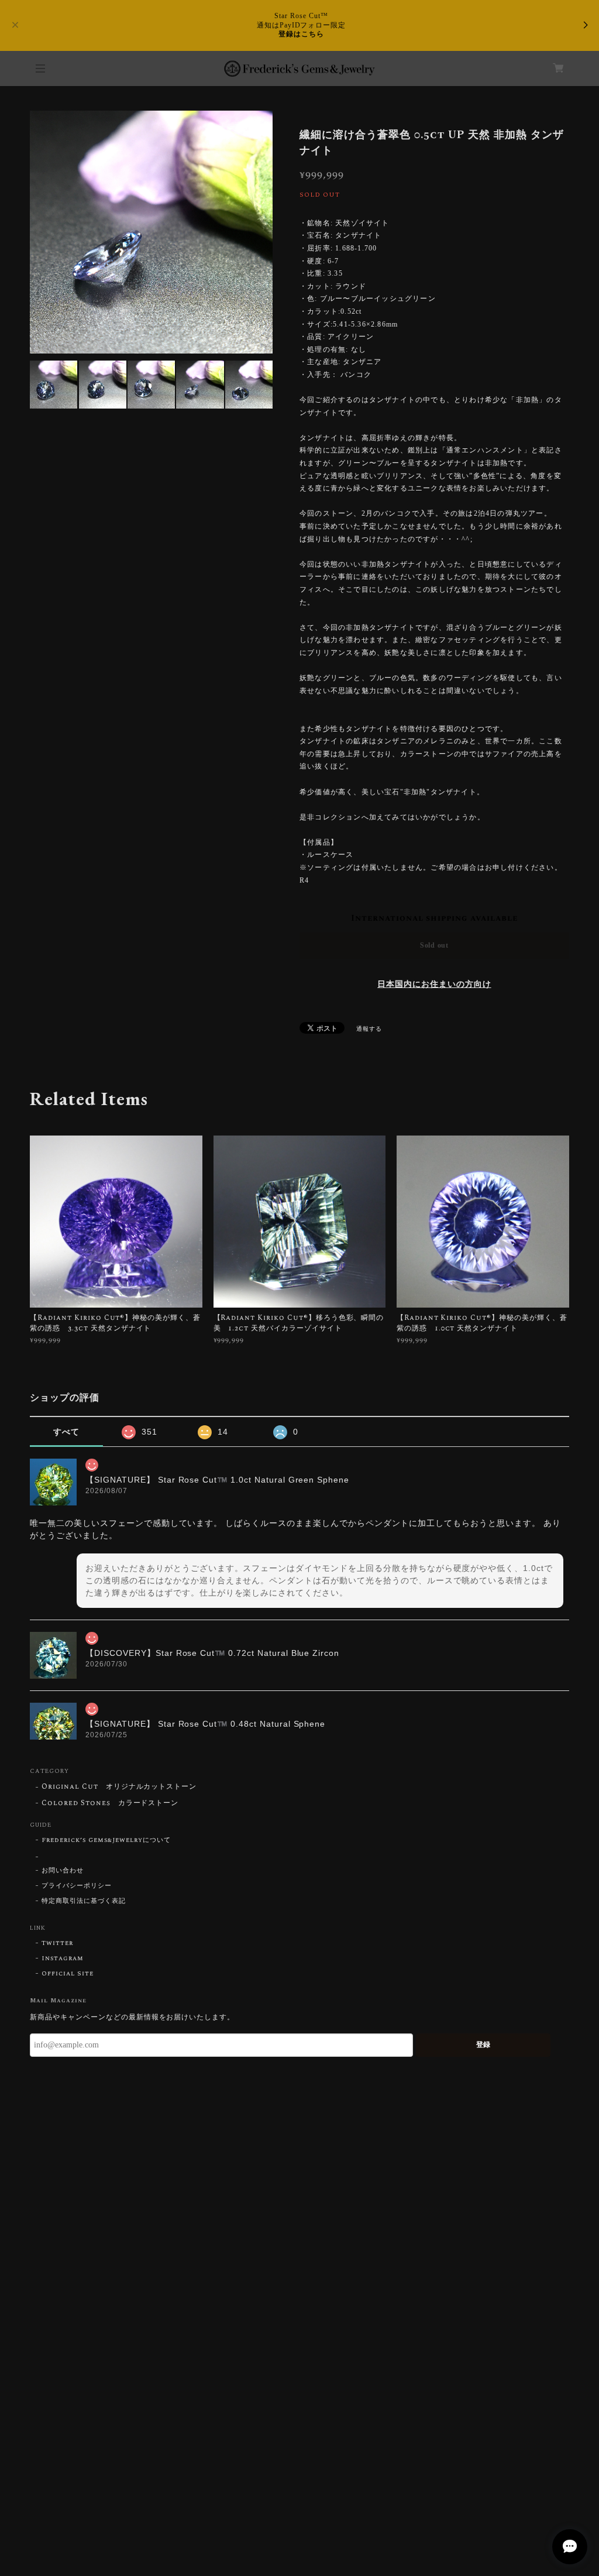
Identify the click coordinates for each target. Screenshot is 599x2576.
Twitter (57, 1943)
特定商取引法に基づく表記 (84, 1901)
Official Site (67, 1974)
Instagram (63, 1958)
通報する (369, 1029)
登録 (483, 2045)
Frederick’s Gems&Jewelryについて (106, 1840)
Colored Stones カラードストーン (110, 1804)
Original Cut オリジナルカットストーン (119, 1787)
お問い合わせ (63, 1871)
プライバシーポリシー (77, 1886)
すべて (66, 1432)
